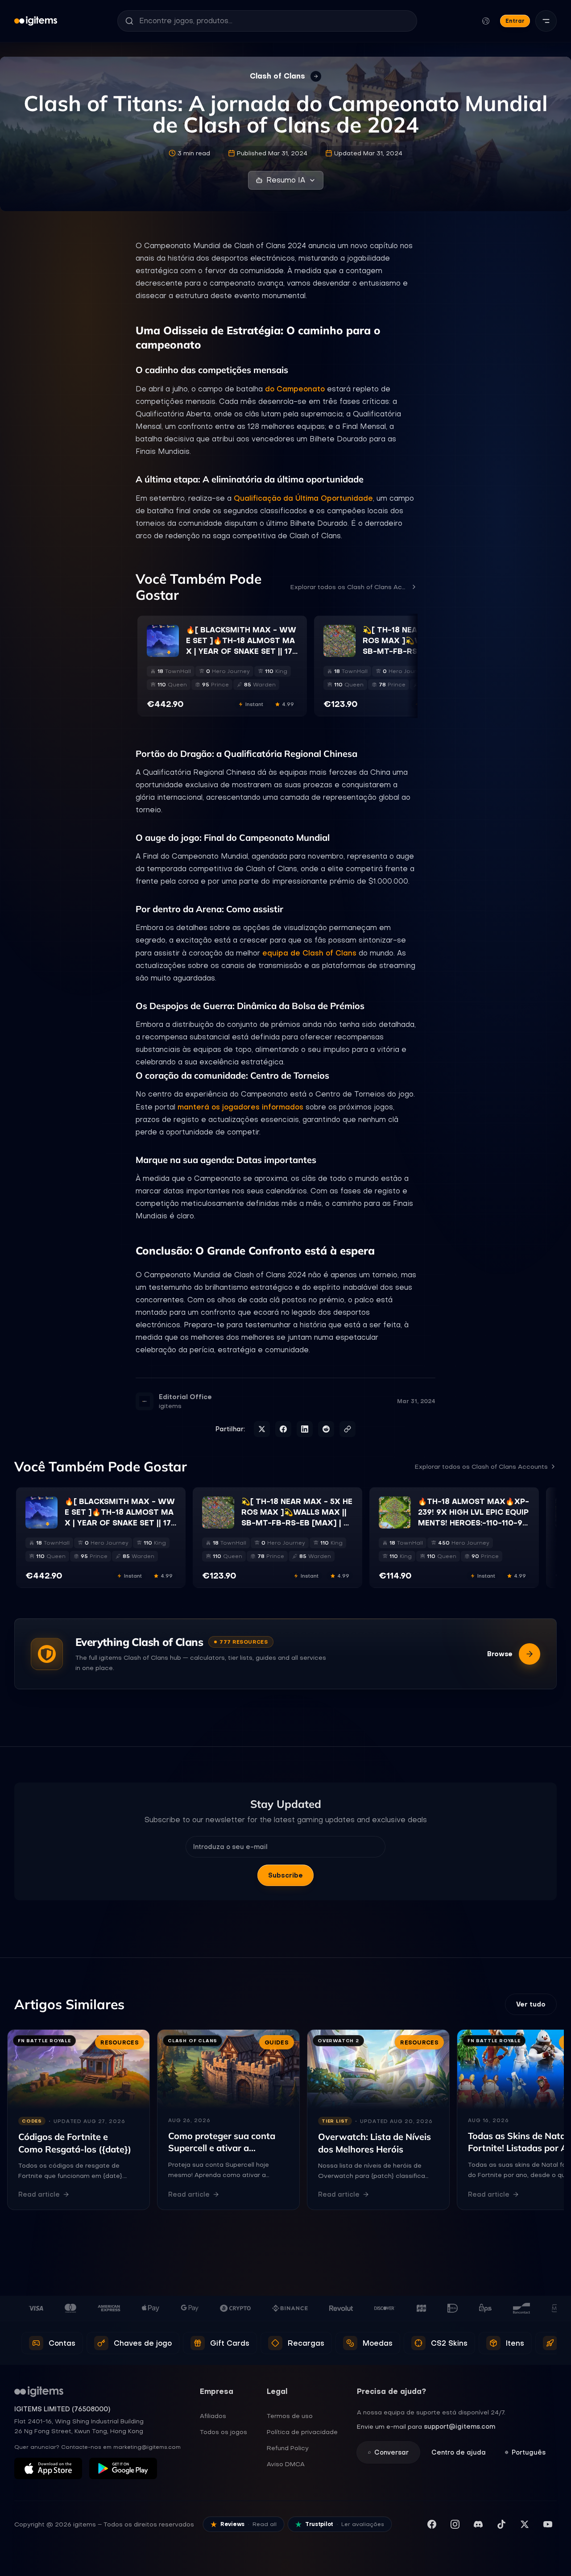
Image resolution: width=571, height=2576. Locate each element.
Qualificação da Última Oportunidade (303, 498)
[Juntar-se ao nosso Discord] (478, 2524)
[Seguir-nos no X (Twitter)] (525, 2524)
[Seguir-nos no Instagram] (455, 2524)
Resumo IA (286, 180)
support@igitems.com (459, 2426)
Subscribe (285, 1875)
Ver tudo (531, 2004)
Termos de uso (290, 2416)
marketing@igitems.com (147, 2447)
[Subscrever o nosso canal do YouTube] (548, 2524)
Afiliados (213, 2416)
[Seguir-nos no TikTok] (501, 2524)
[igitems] (36, 21)
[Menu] (546, 21)
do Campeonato (295, 389)
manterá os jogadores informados (240, 1107)
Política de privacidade (302, 2432)
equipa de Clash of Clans (309, 953)
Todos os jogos (223, 2432)
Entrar (515, 21)
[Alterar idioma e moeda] (486, 21)
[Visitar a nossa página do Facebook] (432, 2524)
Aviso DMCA (286, 2464)
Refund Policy (288, 2448)
